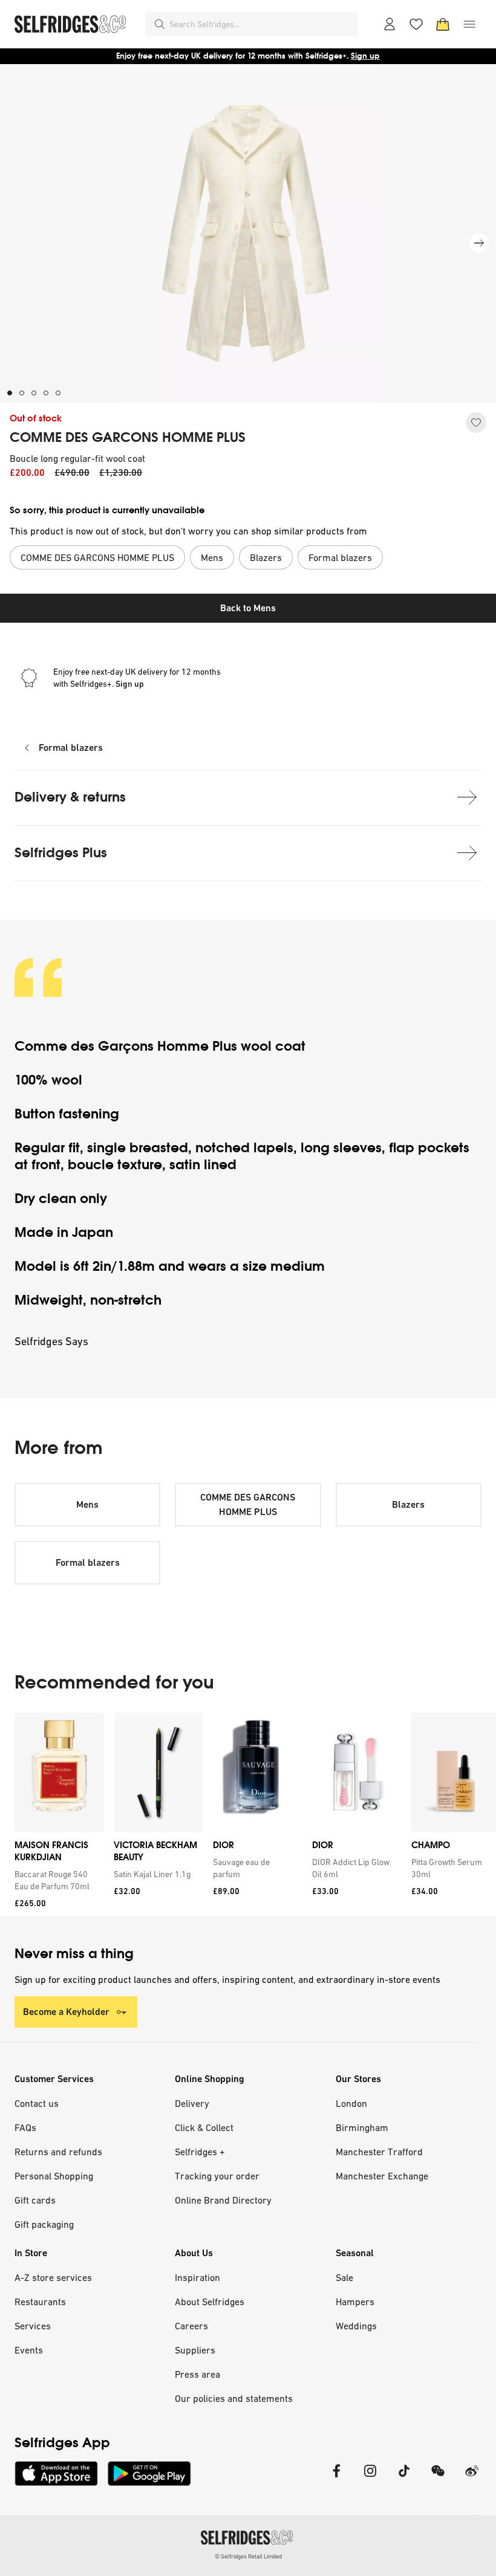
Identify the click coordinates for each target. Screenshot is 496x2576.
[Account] (390, 24)
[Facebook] (336, 2478)
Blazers (408, 1504)
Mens (87, 1504)
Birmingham (362, 2127)
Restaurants (40, 2302)
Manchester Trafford (379, 2152)
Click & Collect (204, 2127)
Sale (344, 2277)
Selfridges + (200, 2152)
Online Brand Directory (223, 2200)
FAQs (25, 2127)
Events (29, 2350)
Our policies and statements (234, 2398)
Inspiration (197, 2277)
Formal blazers (71, 748)
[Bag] (443, 24)
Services (33, 2326)
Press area (197, 2374)
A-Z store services (53, 2277)
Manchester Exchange (382, 2176)
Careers (191, 2326)
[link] (57, 1880)
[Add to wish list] (476, 423)
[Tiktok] (404, 2478)
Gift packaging (44, 2224)
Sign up (365, 56)
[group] (248, 1815)
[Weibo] (472, 2478)
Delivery (192, 2103)
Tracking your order (217, 2176)
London (351, 2103)
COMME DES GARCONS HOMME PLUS (128, 438)
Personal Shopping (54, 2176)
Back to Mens (248, 608)
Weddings (356, 2326)
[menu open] (469, 24)
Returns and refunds (58, 2152)
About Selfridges (210, 2302)
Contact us (37, 2103)
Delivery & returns (70, 797)
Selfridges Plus (61, 853)
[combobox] (261, 24)
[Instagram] (370, 2478)
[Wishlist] (416, 24)
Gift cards (35, 2200)
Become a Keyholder (66, 2012)
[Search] (160, 24)
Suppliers (195, 2350)
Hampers (355, 2302)
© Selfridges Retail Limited (248, 2556)
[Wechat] (438, 2478)
